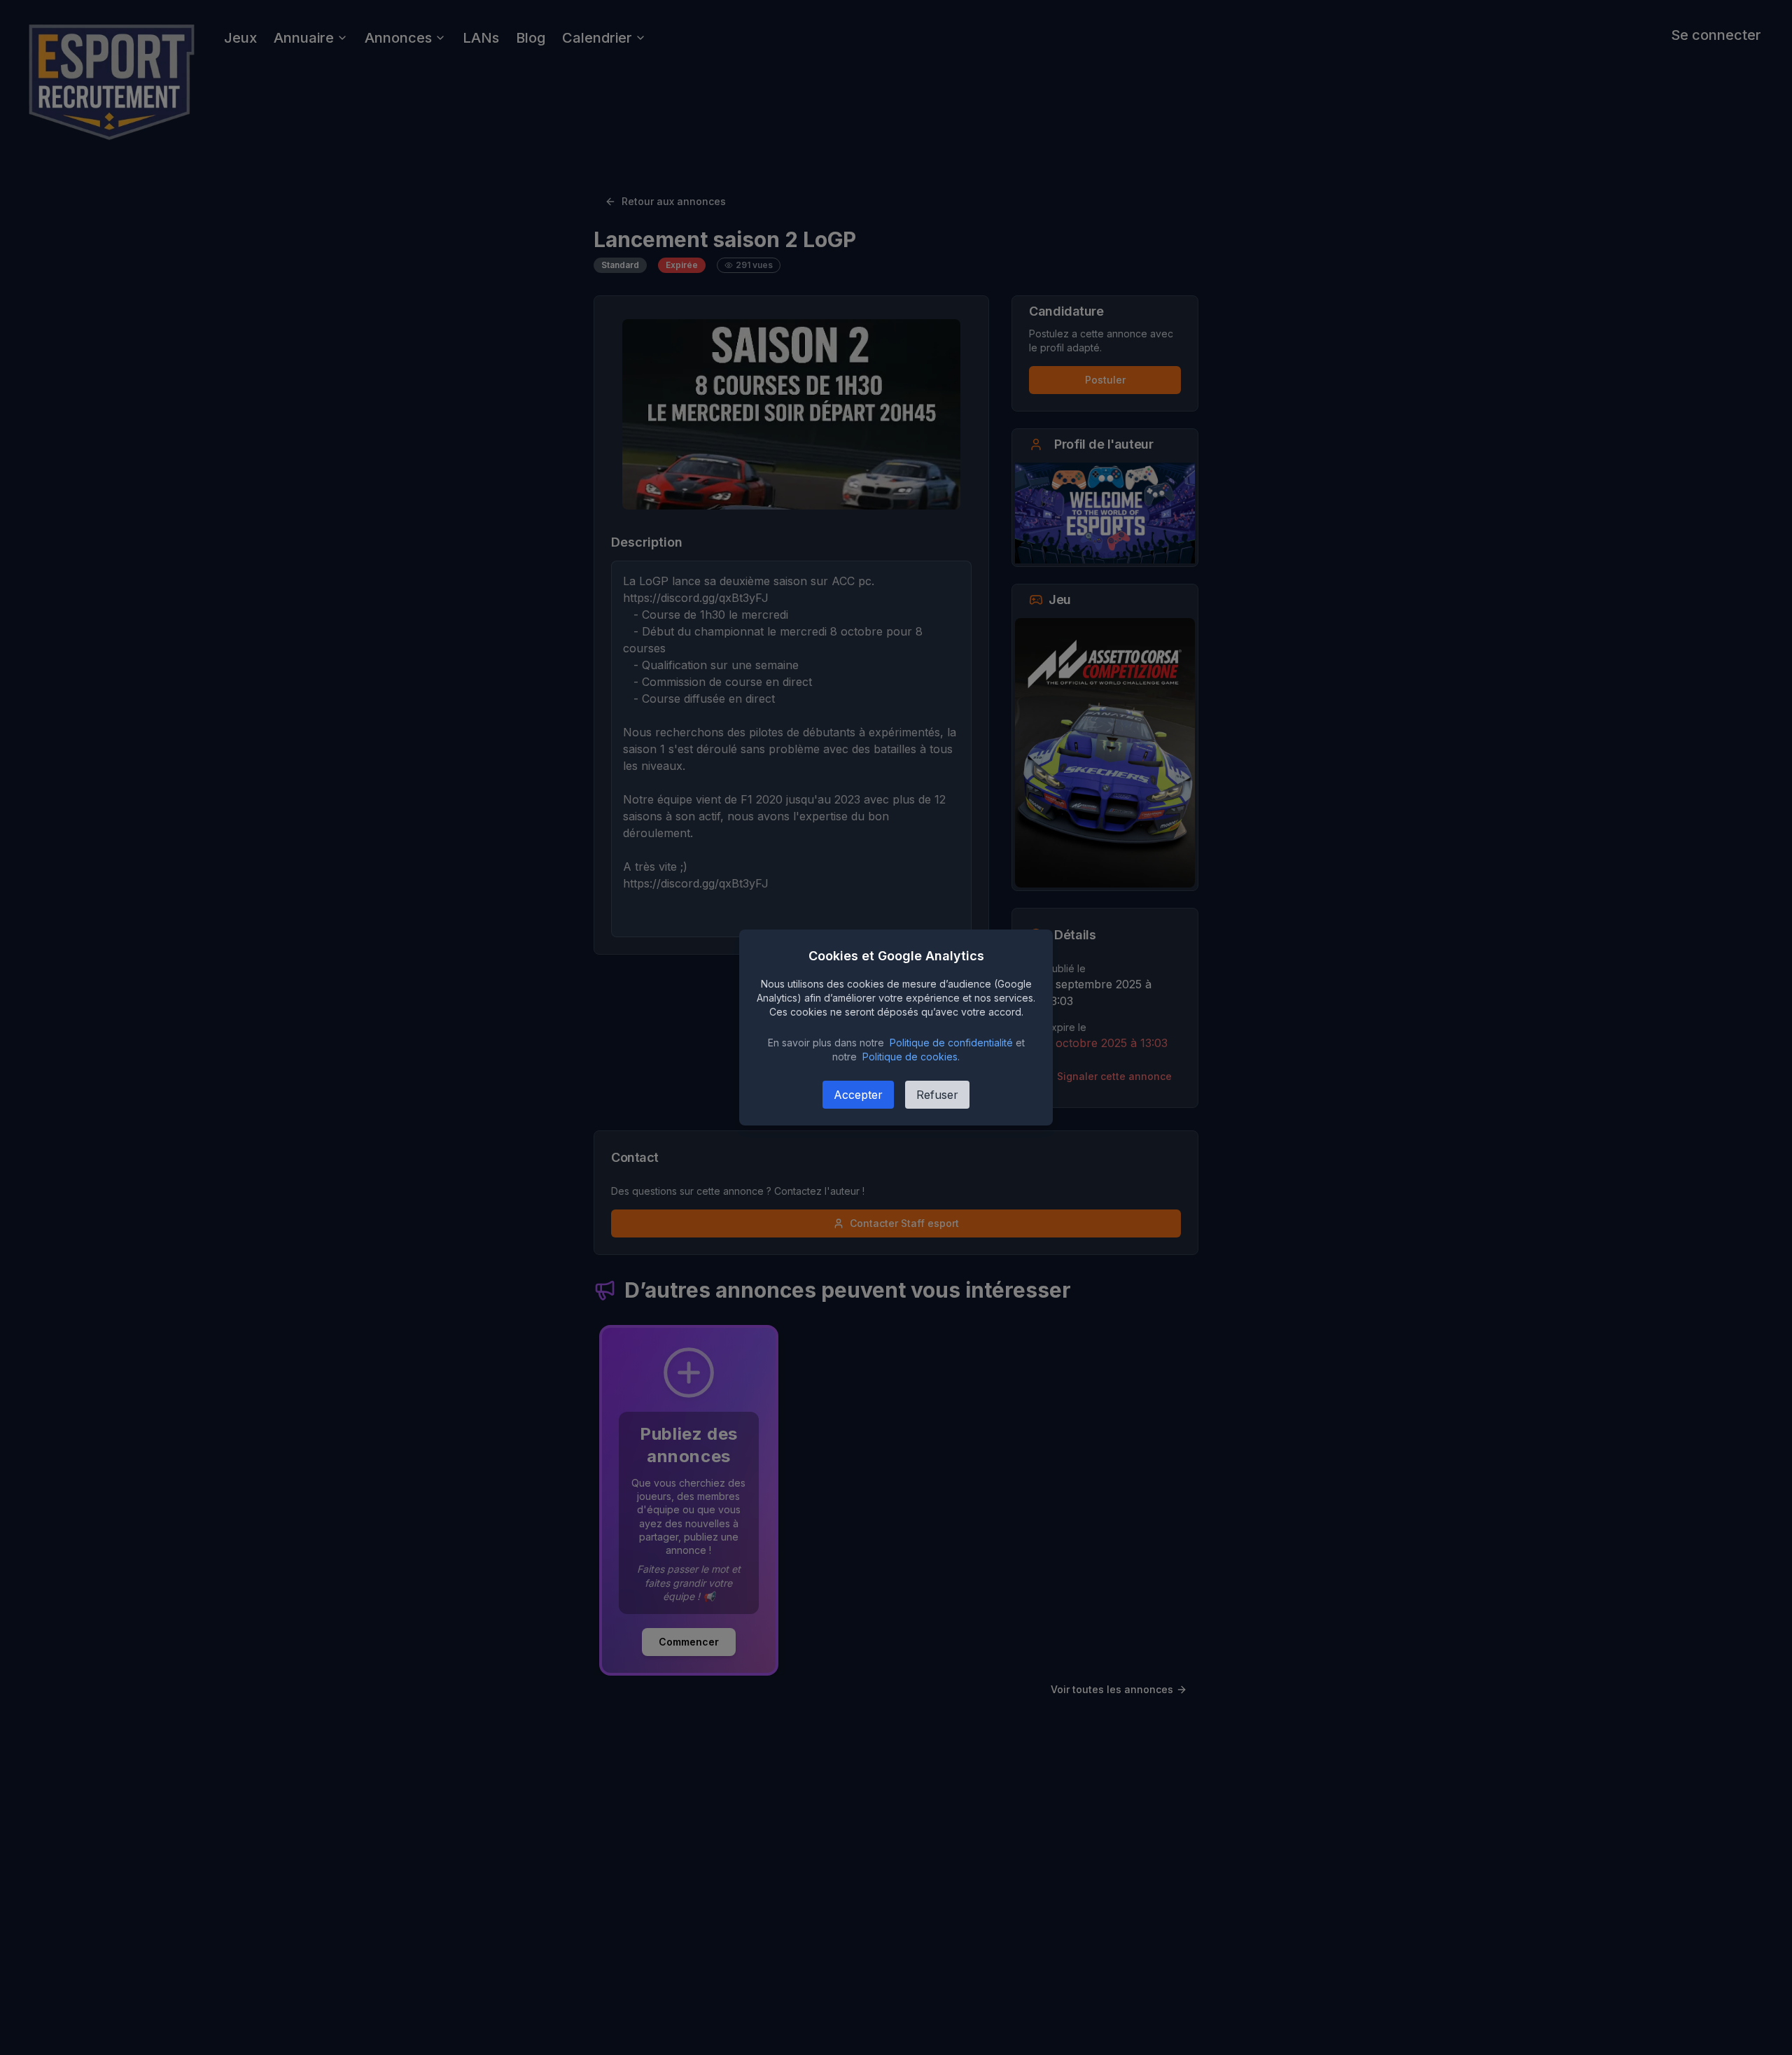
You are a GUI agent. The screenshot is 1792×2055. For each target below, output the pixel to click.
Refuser (937, 1095)
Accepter (858, 1095)
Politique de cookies (910, 1057)
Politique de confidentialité (951, 1043)
